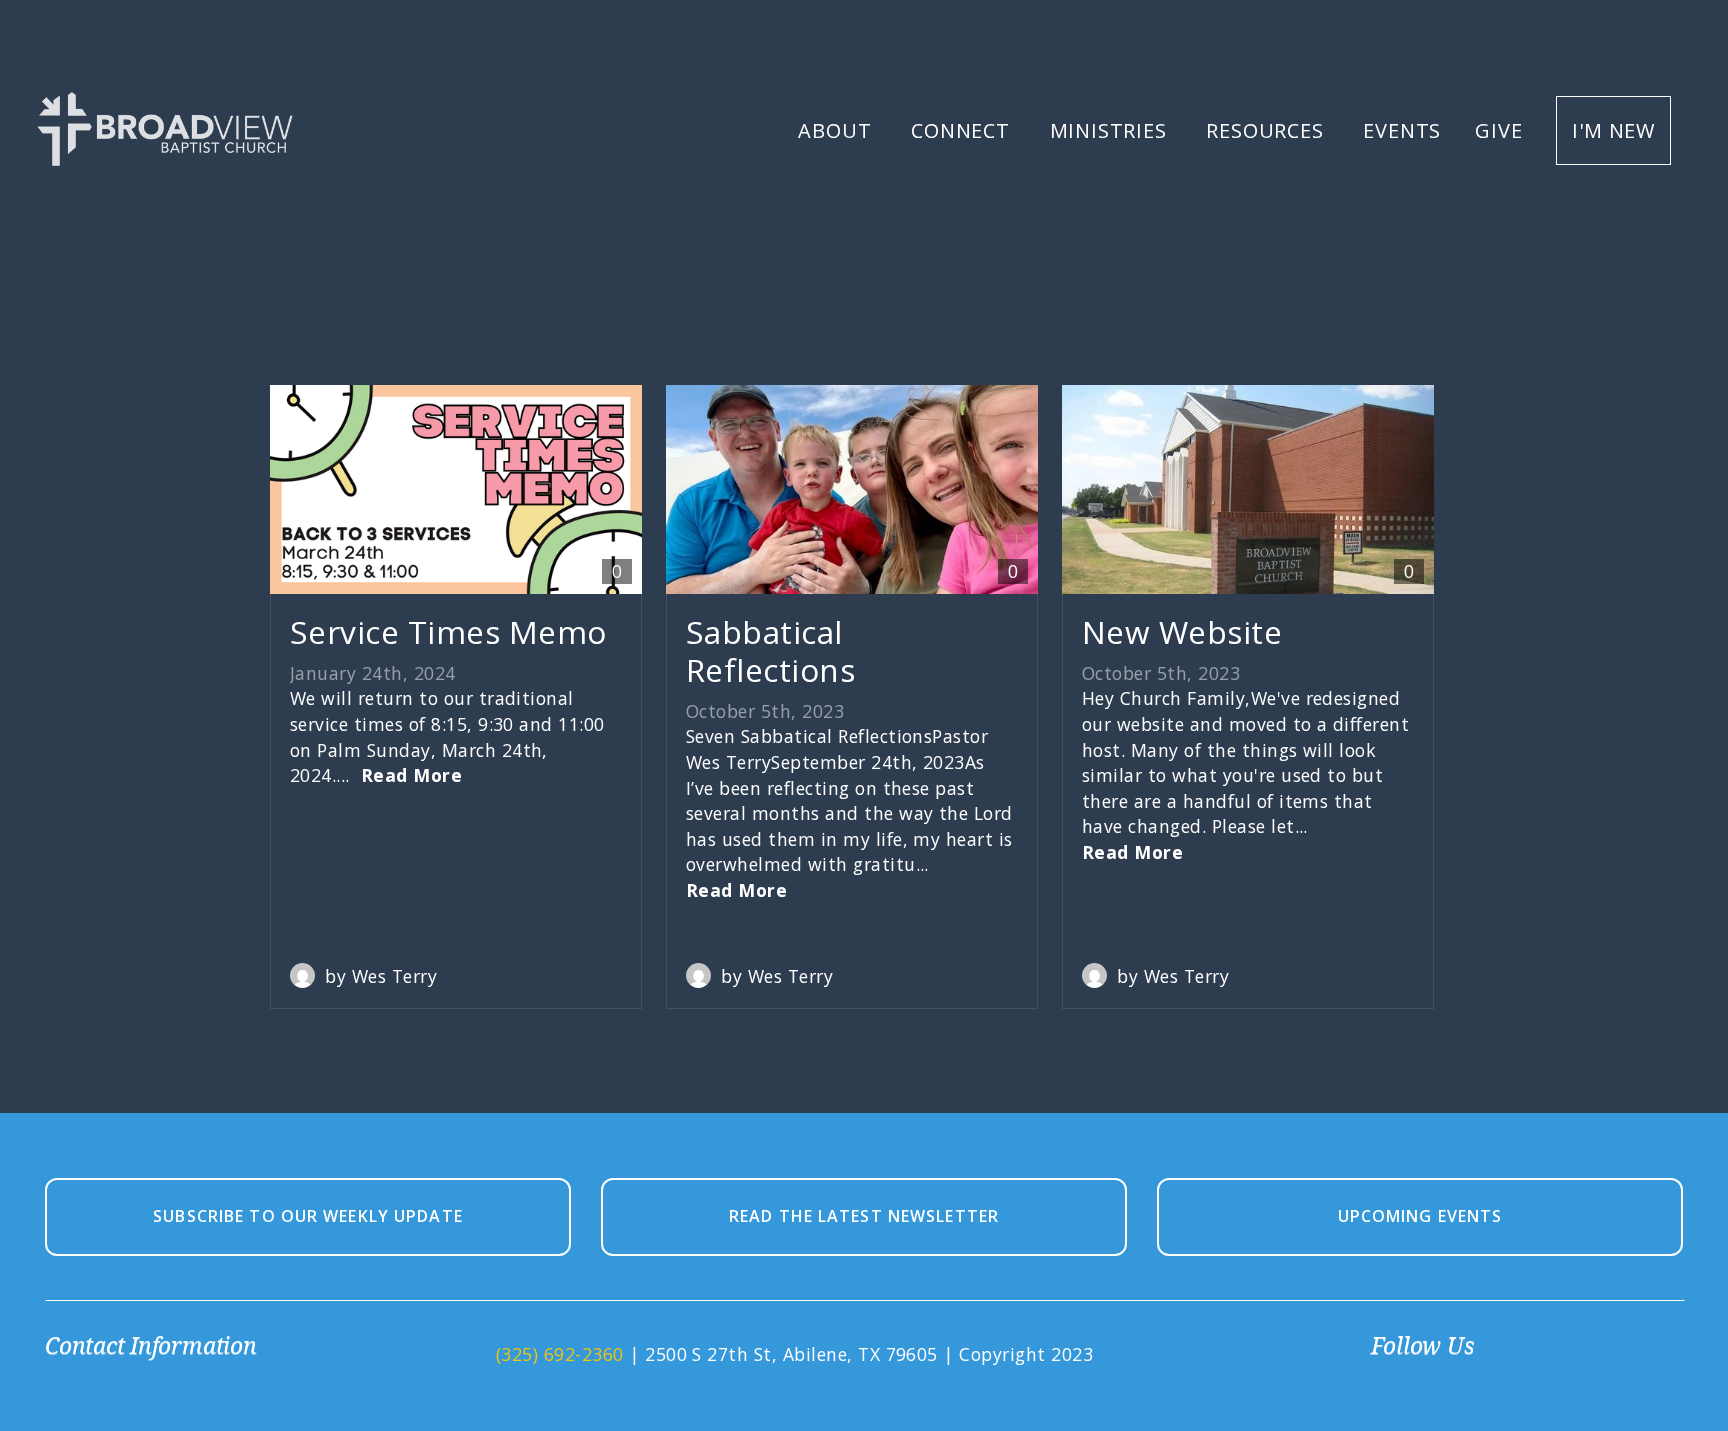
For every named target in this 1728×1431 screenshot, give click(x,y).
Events (1402, 130)
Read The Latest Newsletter (864, 1216)
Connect (963, 130)
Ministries (1111, 130)
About (837, 130)
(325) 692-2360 (560, 1354)
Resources (1267, 130)
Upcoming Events (1420, 1216)
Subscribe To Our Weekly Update (308, 1216)
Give (1498, 130)
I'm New (1613, 130)
